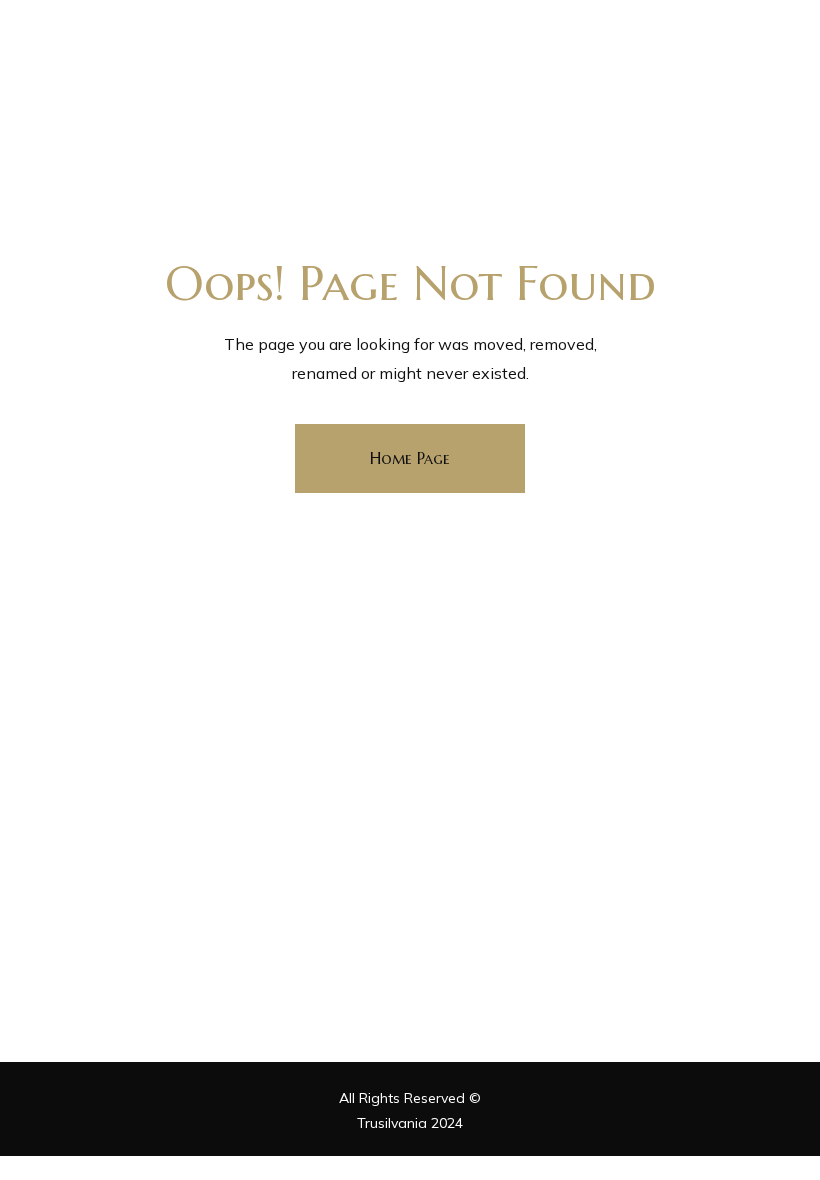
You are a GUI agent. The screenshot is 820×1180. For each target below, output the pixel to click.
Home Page (410, 458)
